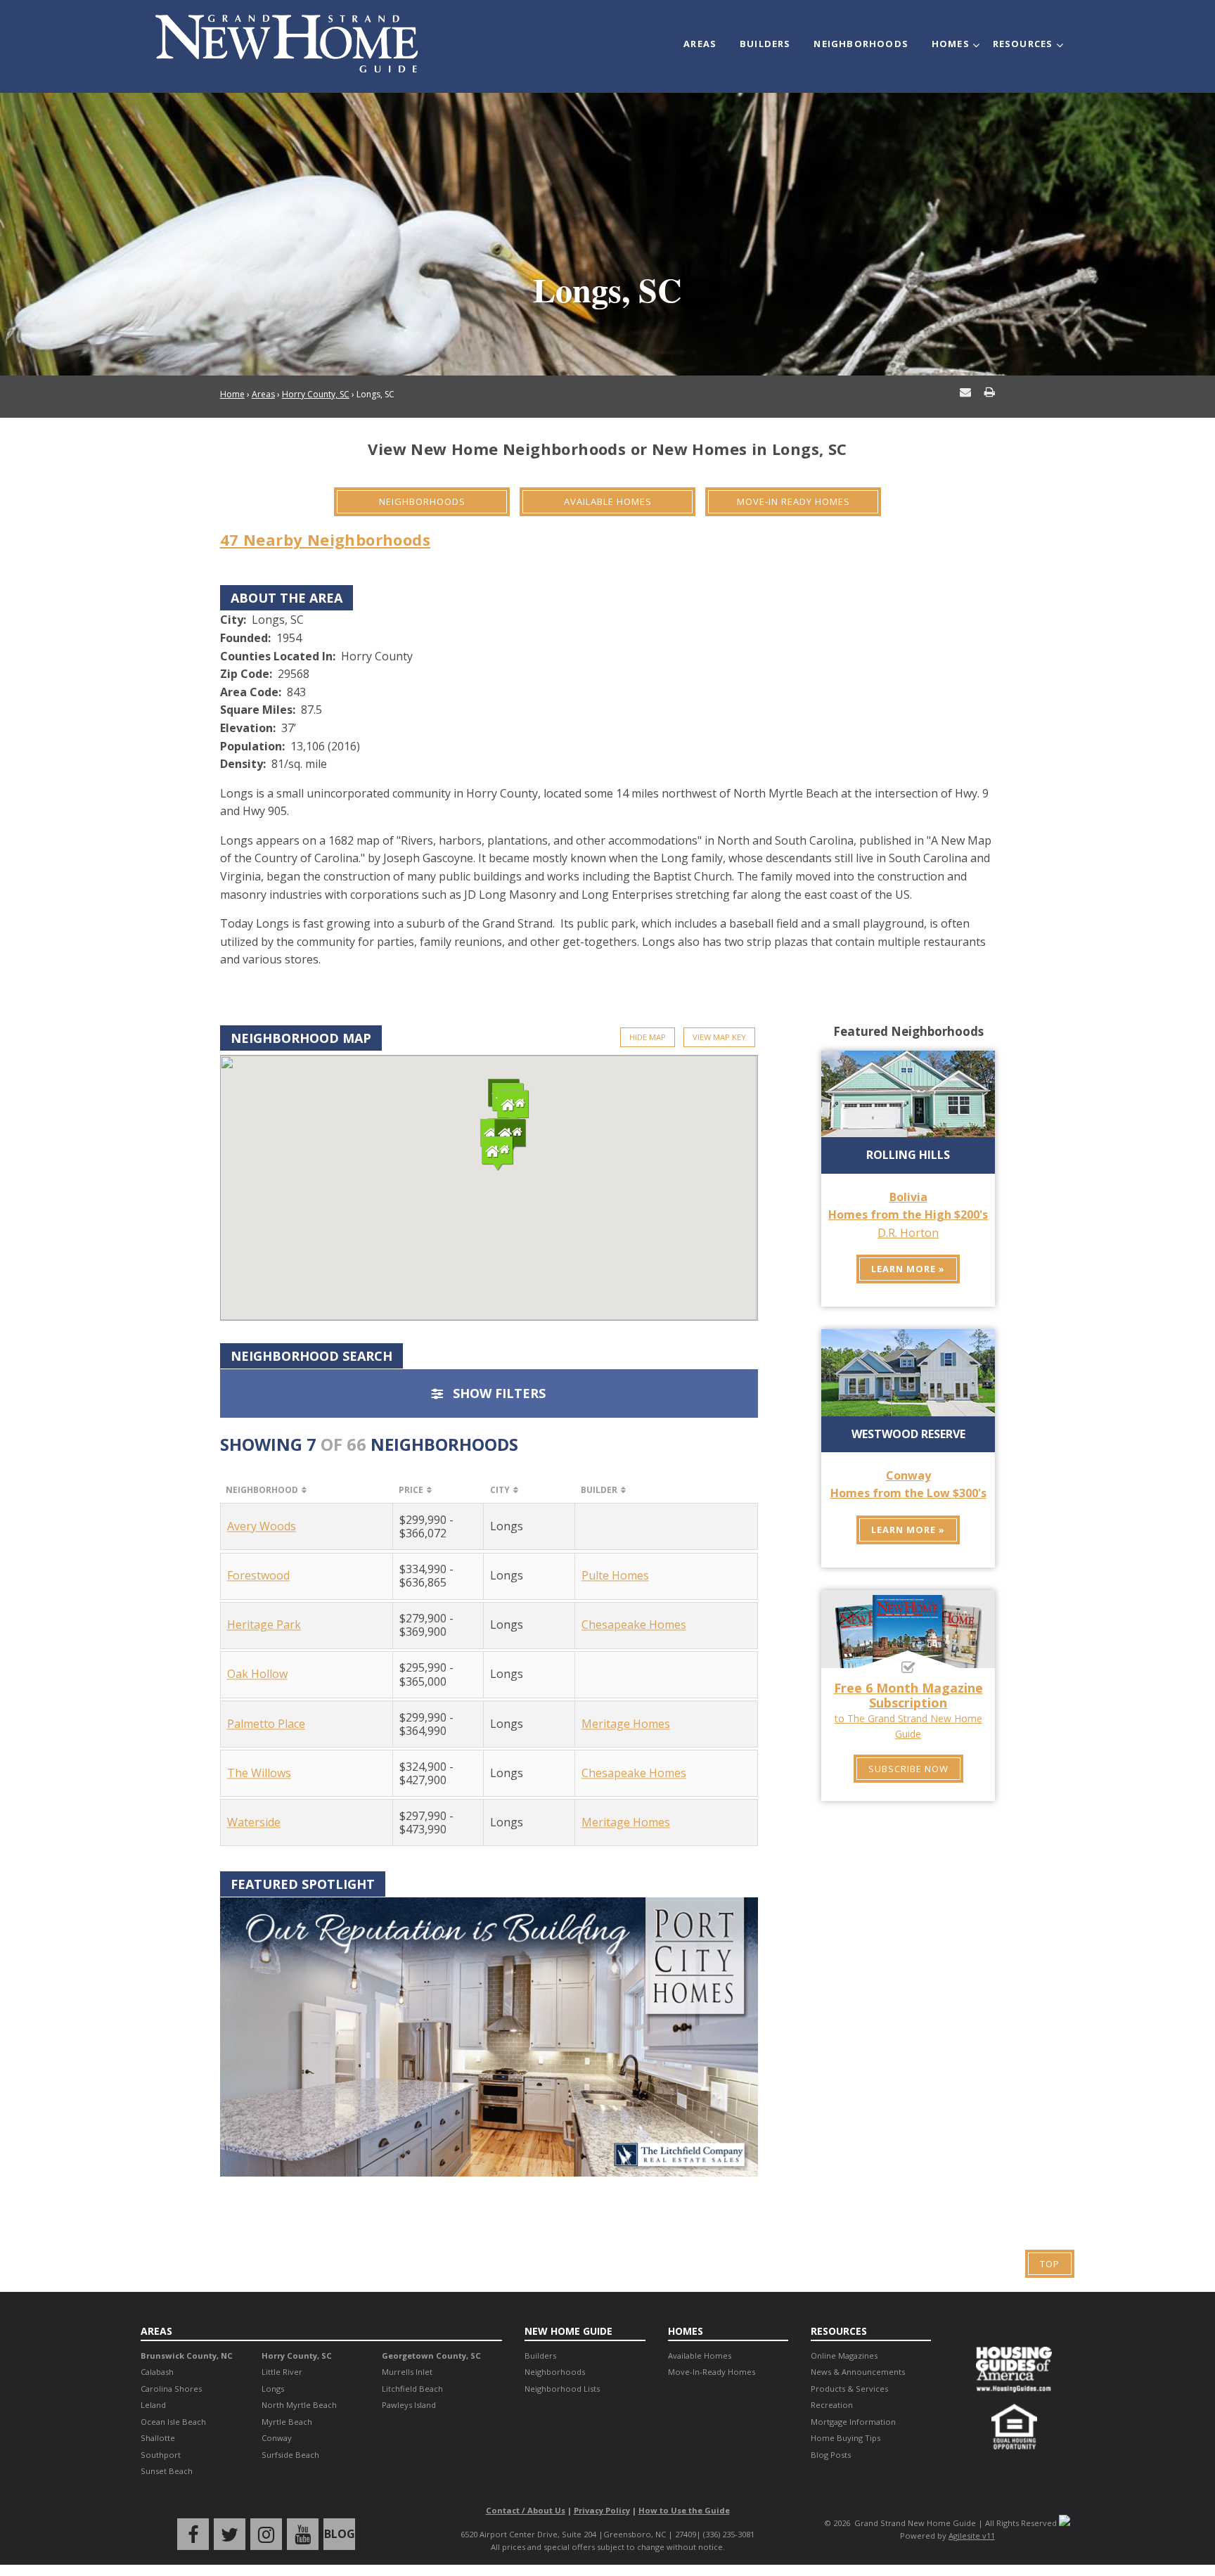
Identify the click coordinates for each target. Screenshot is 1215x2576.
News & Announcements (858, 2372)
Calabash (157, 2372)
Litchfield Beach (412, 2389)
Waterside (254, 1822)
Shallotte (158, 2438)
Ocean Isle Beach (173, 2422)
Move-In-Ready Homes (712, 2372)
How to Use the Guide (684, 2510)
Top (1050, 2264)
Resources (1023, 44)
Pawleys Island (409, 2405)
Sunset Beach (167, 2471)
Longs (273, 2389)
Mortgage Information (853, 2422)
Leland (153, 2405)
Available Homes (608, 501)
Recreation (832, 2405)
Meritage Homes (626, 1724)
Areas (700, 44)
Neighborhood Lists (562, 2389)
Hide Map (648, 1037)
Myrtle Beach (287, 2422)
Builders (765, 44)
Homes (951, 44)
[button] (513, 1108)
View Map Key (719, 1037)
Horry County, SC (316, 394)
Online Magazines (844, 2356)
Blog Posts (831, 2455)
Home (232, 394)
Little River (282, 2372)
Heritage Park (264, 1626)
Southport (161, 2455)
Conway (277, 2438)
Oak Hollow (257, 1675)
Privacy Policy (602, 2510)
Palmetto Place (266, 1724)
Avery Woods (262, 1526)
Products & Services (849, 2389)
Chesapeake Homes (634, 1625)
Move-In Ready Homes (793, 501)
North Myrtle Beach (299, 2405)
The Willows (259, 1773)
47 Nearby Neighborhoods (325, 539)
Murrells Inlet (407, 2372)
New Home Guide (568, 2331)
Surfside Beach (290, 2455)
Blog (340, 2534)
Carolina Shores (171, 2389)
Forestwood (258, 1576)
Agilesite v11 (972, 2536)
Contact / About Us (526, 2510)
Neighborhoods (861, 44)
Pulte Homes (615, 1575)
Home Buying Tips (846, 2438)
